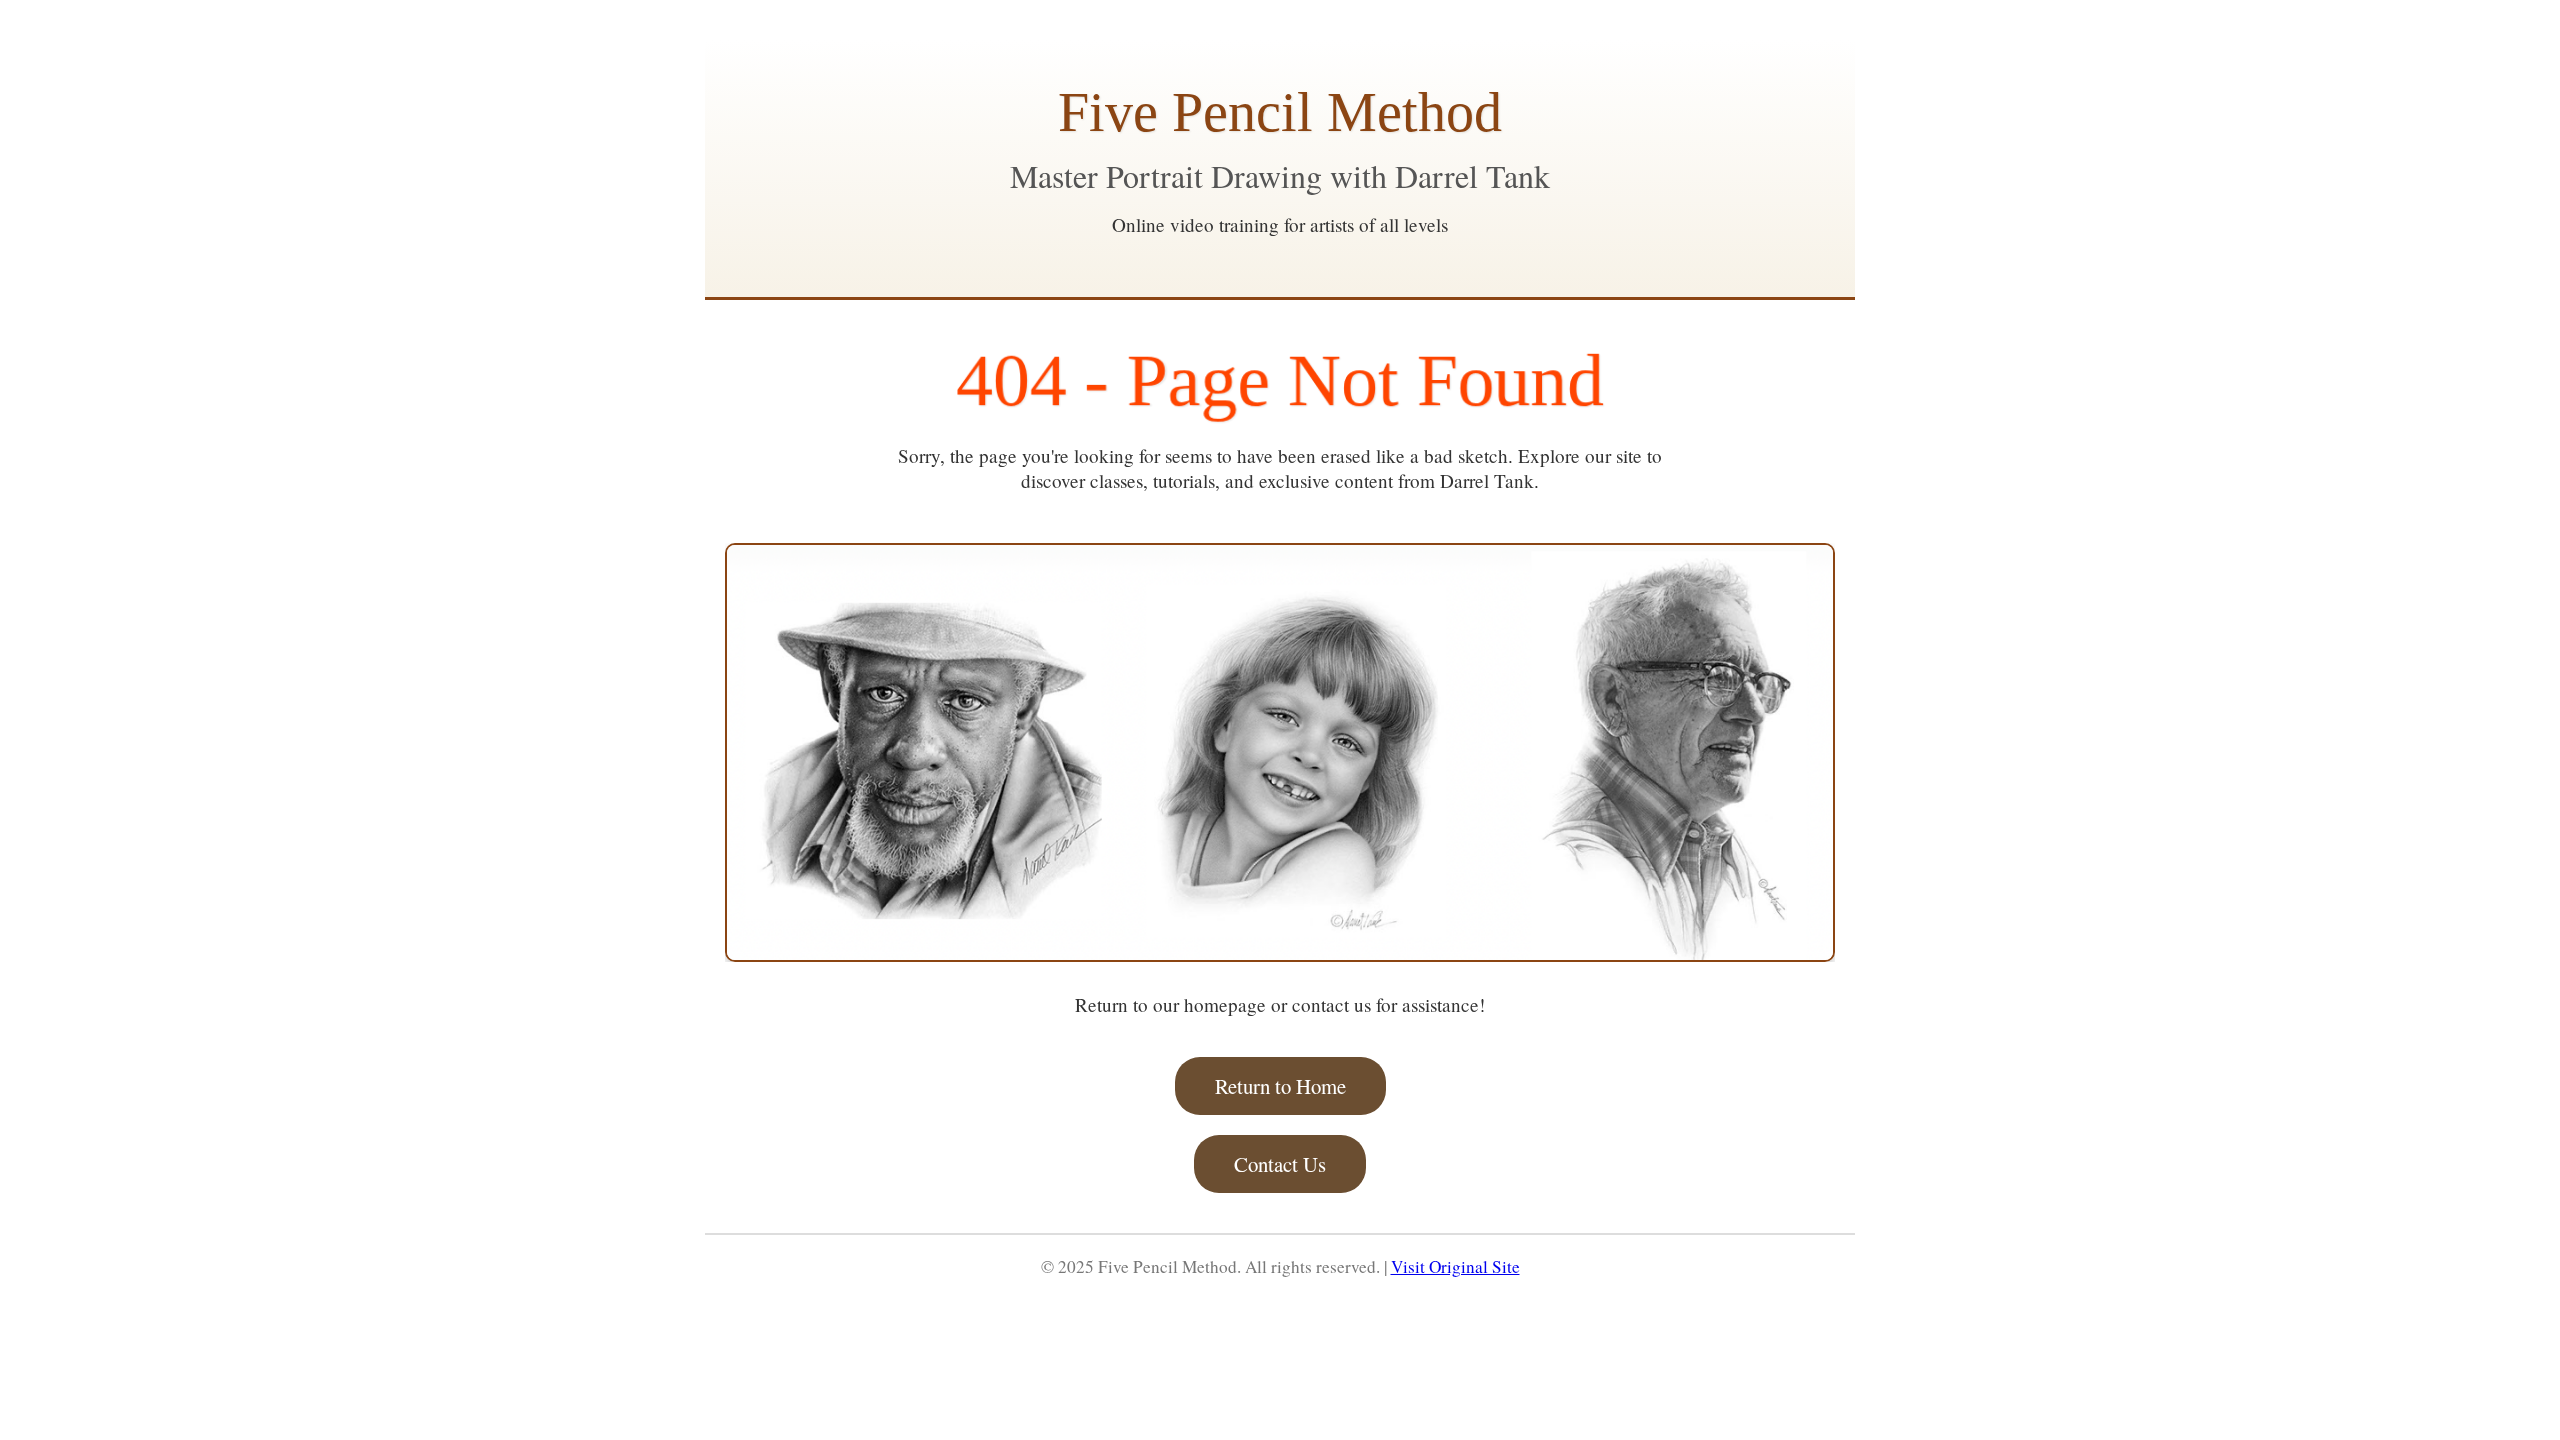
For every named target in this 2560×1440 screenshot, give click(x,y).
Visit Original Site (1455, 1266)
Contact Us (1280, 1164)
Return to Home (1280, 1086)
